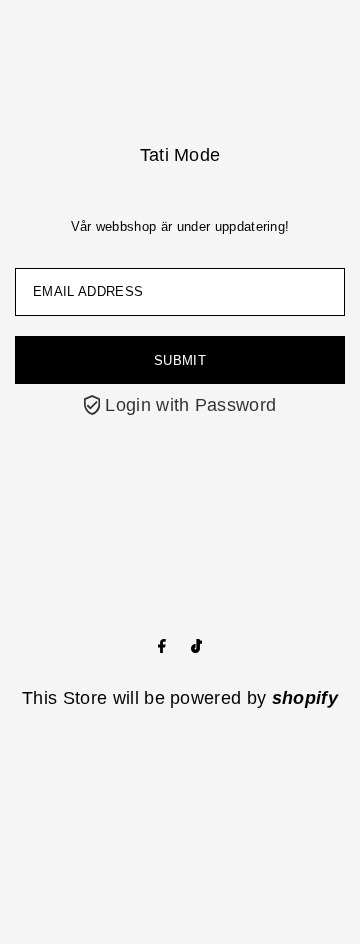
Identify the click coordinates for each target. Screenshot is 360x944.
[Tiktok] (196, 647)
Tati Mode (180, 155)
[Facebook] (162, 647)
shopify (305, 698)
